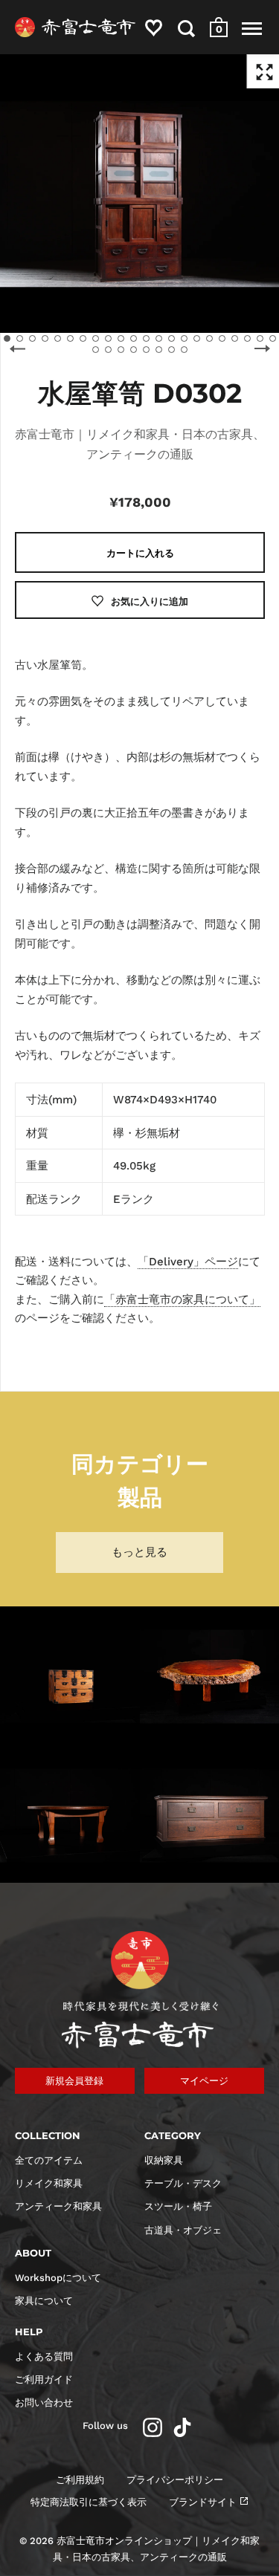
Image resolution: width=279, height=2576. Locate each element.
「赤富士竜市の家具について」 (182, 1300)
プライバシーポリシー (175, 2480)
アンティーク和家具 (58, 2206)
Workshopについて (58, 2278)
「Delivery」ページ (188, 1262)
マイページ (204, 2081)
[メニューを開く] (252, 28)
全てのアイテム (49, 2160)
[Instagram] (153, 2427)
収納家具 (164, 2160)
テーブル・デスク (183, 2183)
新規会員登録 (74, 2081)
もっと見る (139, 1552)
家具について (44, 2301)
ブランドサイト (203, 2502)
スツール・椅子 (178, 2206)
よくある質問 (44, 2356)
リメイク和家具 (49, 2183)
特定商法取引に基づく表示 (89, 2502)
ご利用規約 (80, 2480)
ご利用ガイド (44, 2379)
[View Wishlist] (154, 31)
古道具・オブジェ (183, 2230)
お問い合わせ (44, 2403)
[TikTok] (182, 2427)
